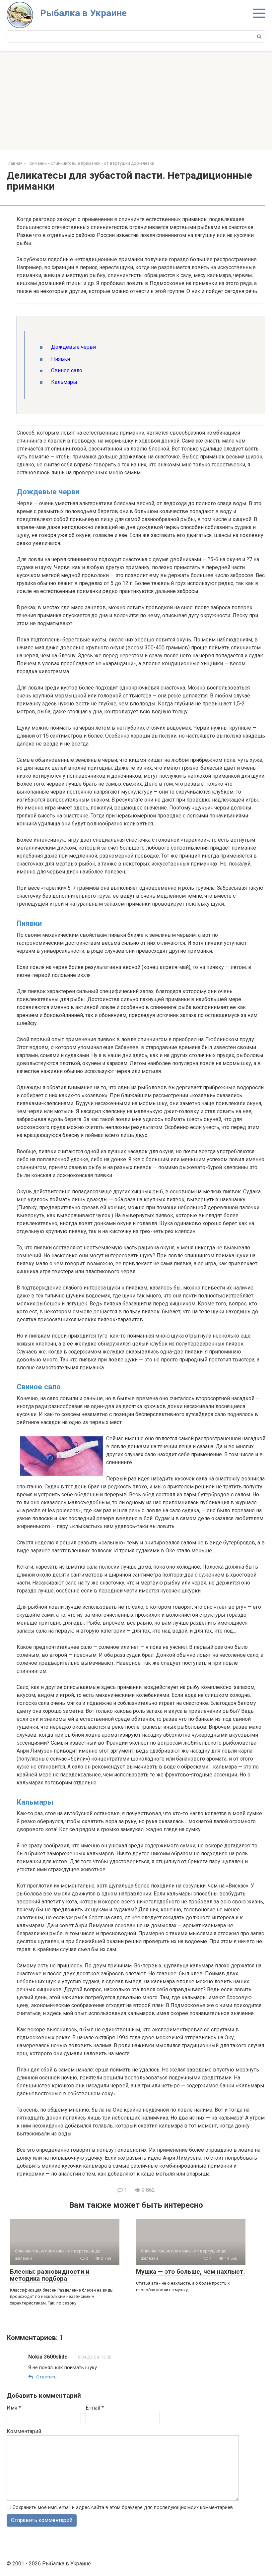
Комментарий (24, 2431)
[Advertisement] (136, 100)
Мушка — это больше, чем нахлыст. (191, 2272)
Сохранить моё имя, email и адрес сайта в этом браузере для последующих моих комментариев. (123, 2508)
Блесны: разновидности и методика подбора (50, 2275)
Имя (14, 2408)
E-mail (95, 2408)
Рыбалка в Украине (83, 13)
